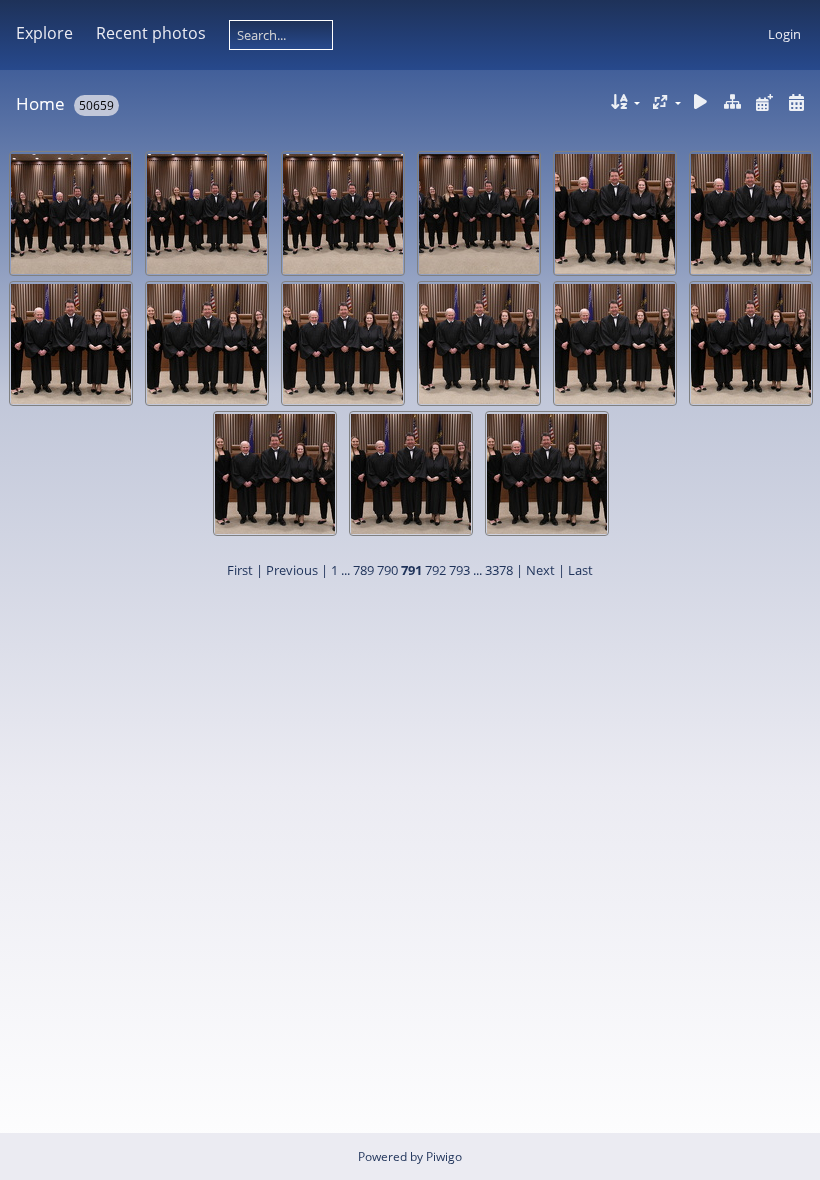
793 (459, 570)
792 (435, 570)
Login (784, 34)
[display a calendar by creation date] (796, 102)
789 (363, 570)
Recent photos (151, 33)
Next (540, 570)
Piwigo (444, 1156)
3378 (499, 570)
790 (387, 570)
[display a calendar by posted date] (764, 102)
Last (580, 570)
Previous (292, 570)
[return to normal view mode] (733, 102)
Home (40, 103)
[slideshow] (701, 102)
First (240, 570)
